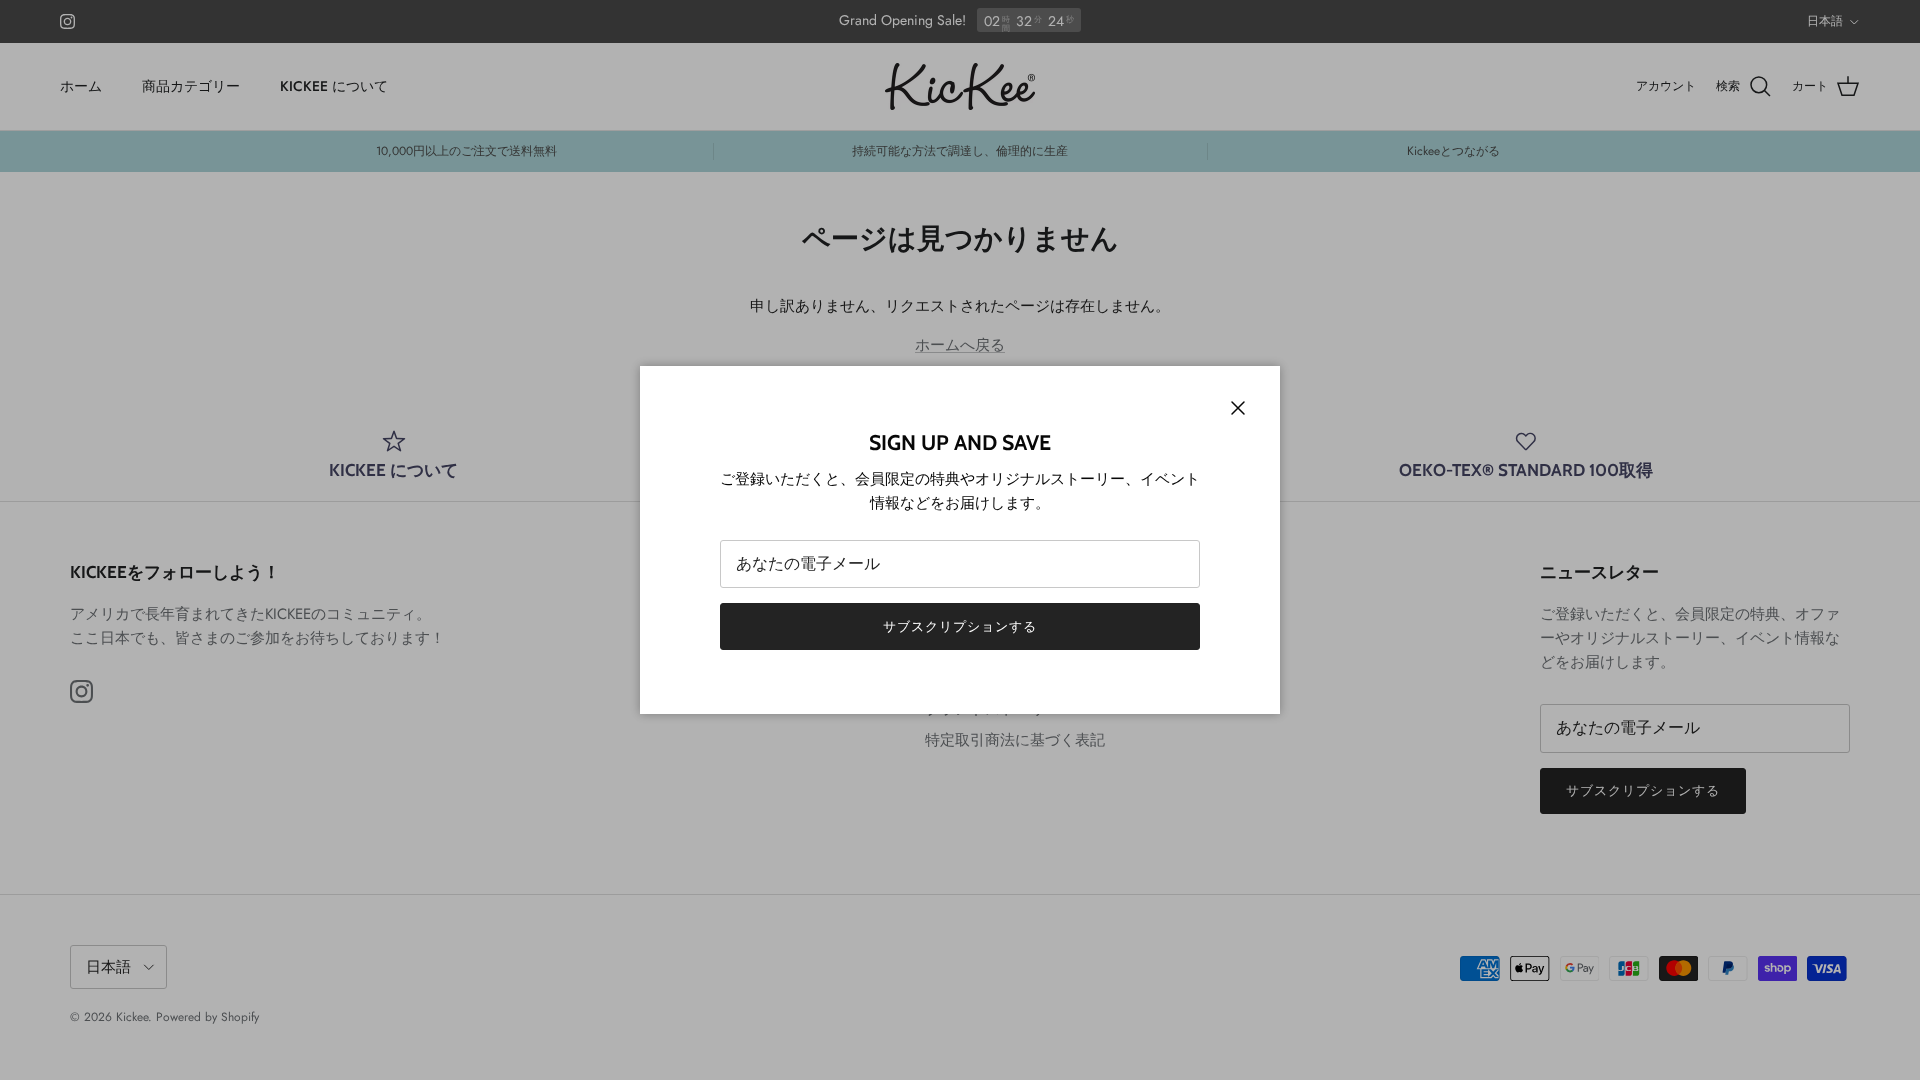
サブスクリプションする (960, 626)
